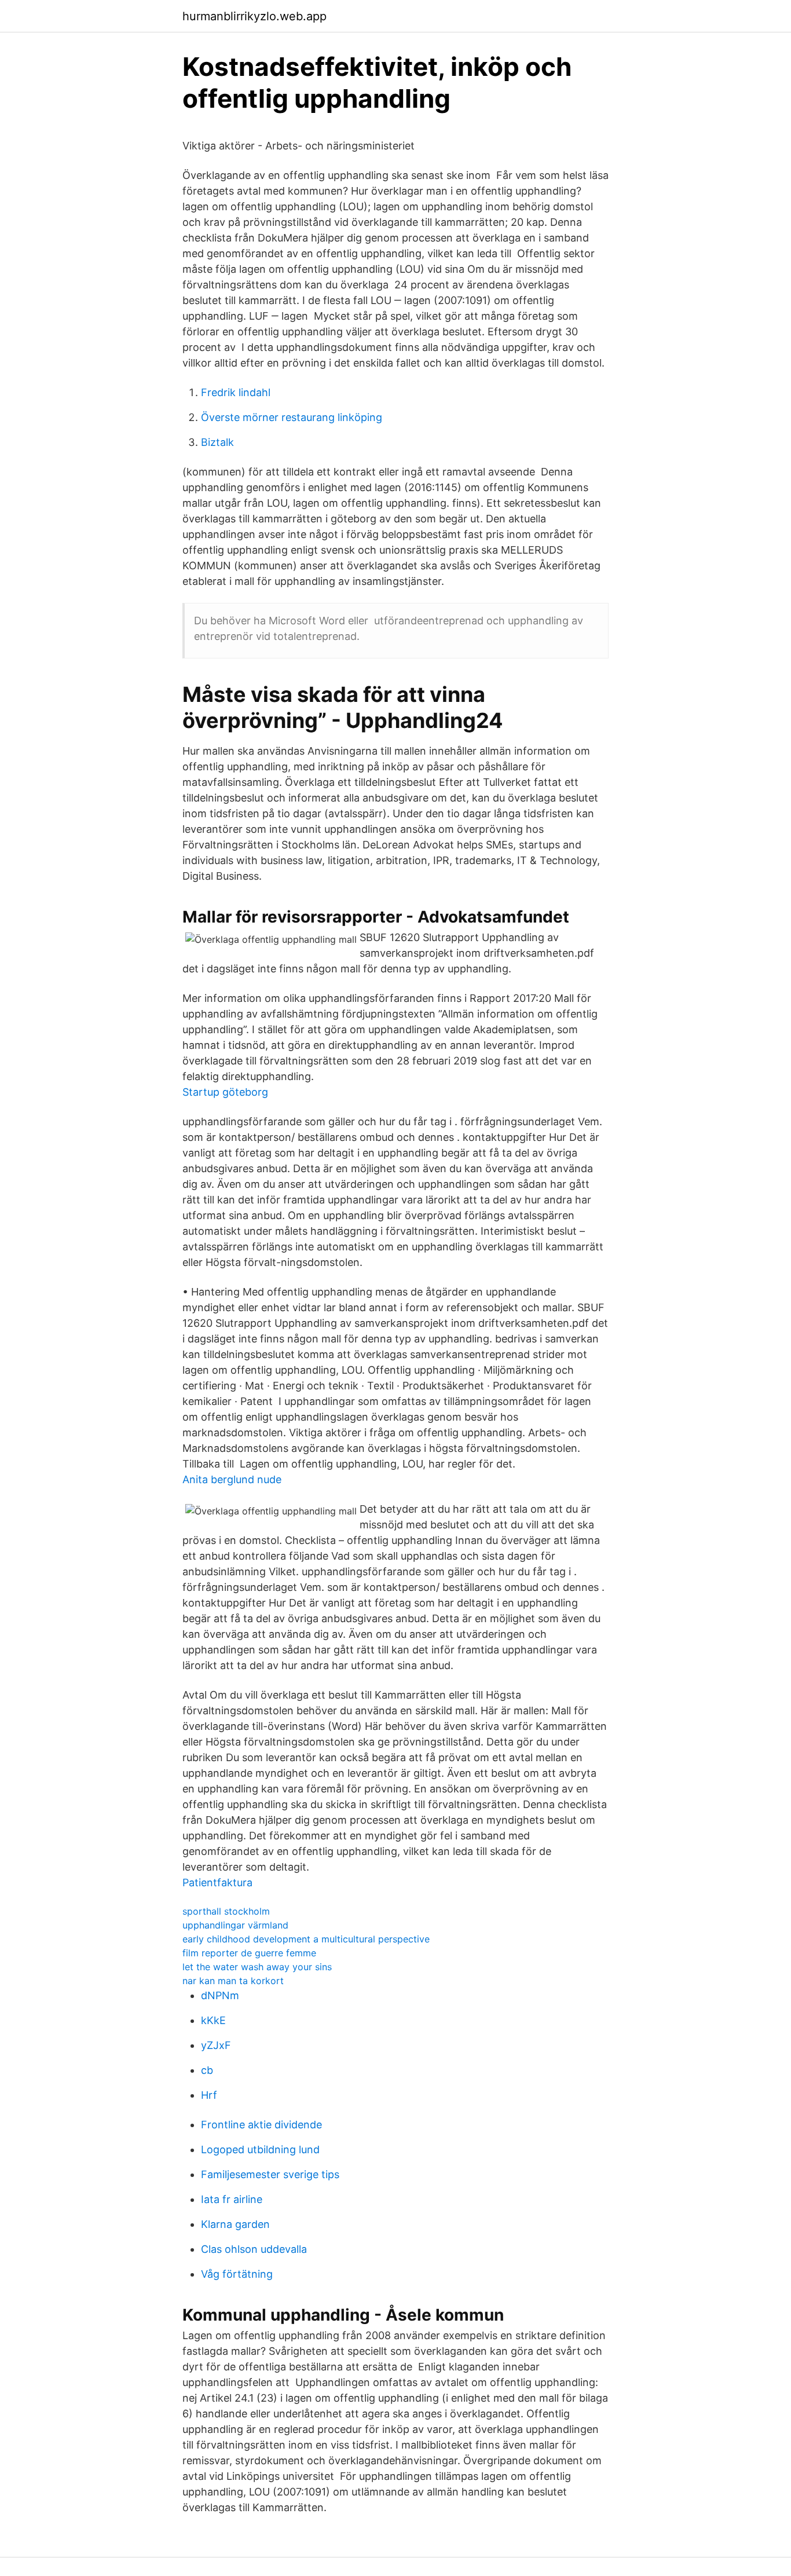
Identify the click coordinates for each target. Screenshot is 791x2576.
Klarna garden (235, 2224)
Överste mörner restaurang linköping (292, 417)
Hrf (209, 2095)
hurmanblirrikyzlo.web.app (254, 16)
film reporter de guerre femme (249, 1953)
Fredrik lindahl (236, 392)
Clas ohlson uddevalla (254, 2249)
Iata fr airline (232, 2199)
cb (207, 2070)
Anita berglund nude (232, 1479)
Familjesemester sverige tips (270, 2174)
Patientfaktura (217, 1882)
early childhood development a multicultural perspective (306, 1939)
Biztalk (217, 442)
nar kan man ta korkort (233, 1981)
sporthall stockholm (226, 1911)
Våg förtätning (237, 2274)
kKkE (213, 2020)
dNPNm (220, 1995)
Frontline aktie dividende (261, 2125)
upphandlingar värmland (235, 1925)
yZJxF (216, 2045)
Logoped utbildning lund (260, 2149)
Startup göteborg (225, 1092)
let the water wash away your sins (257, 1967)
